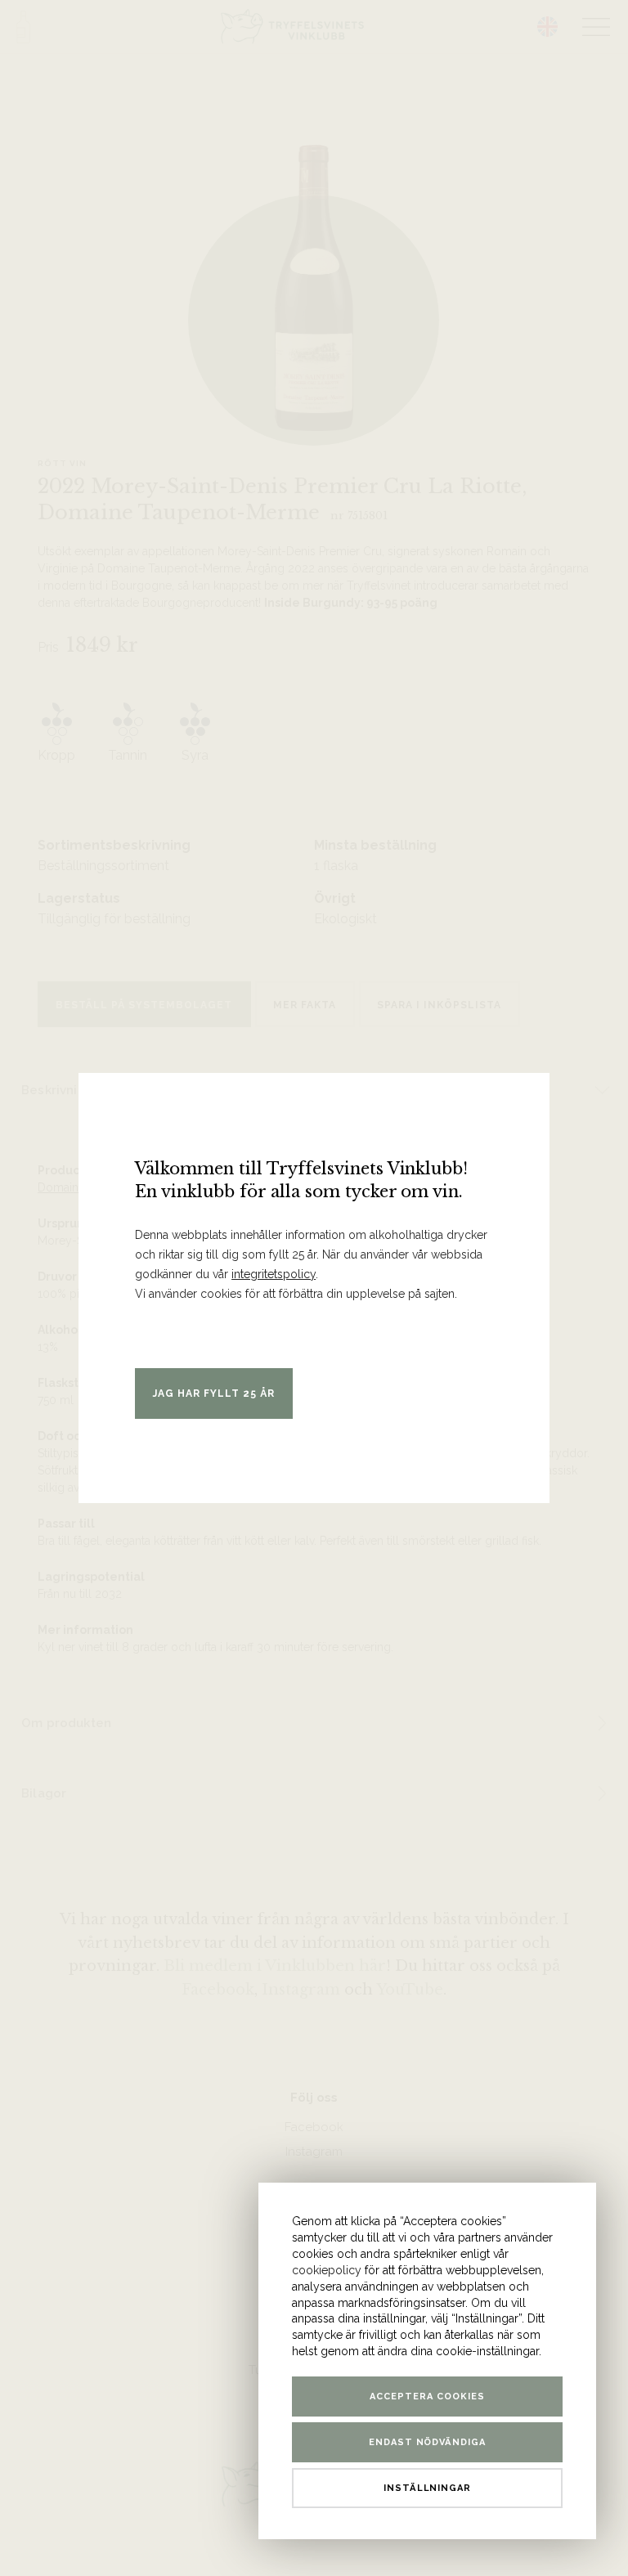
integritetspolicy (274, 1274)
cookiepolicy (327, 2270)
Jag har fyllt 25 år (214, 1393)
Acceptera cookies (427, 2396)
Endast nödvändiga (428, 2442)
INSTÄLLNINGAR (428, 2488)
